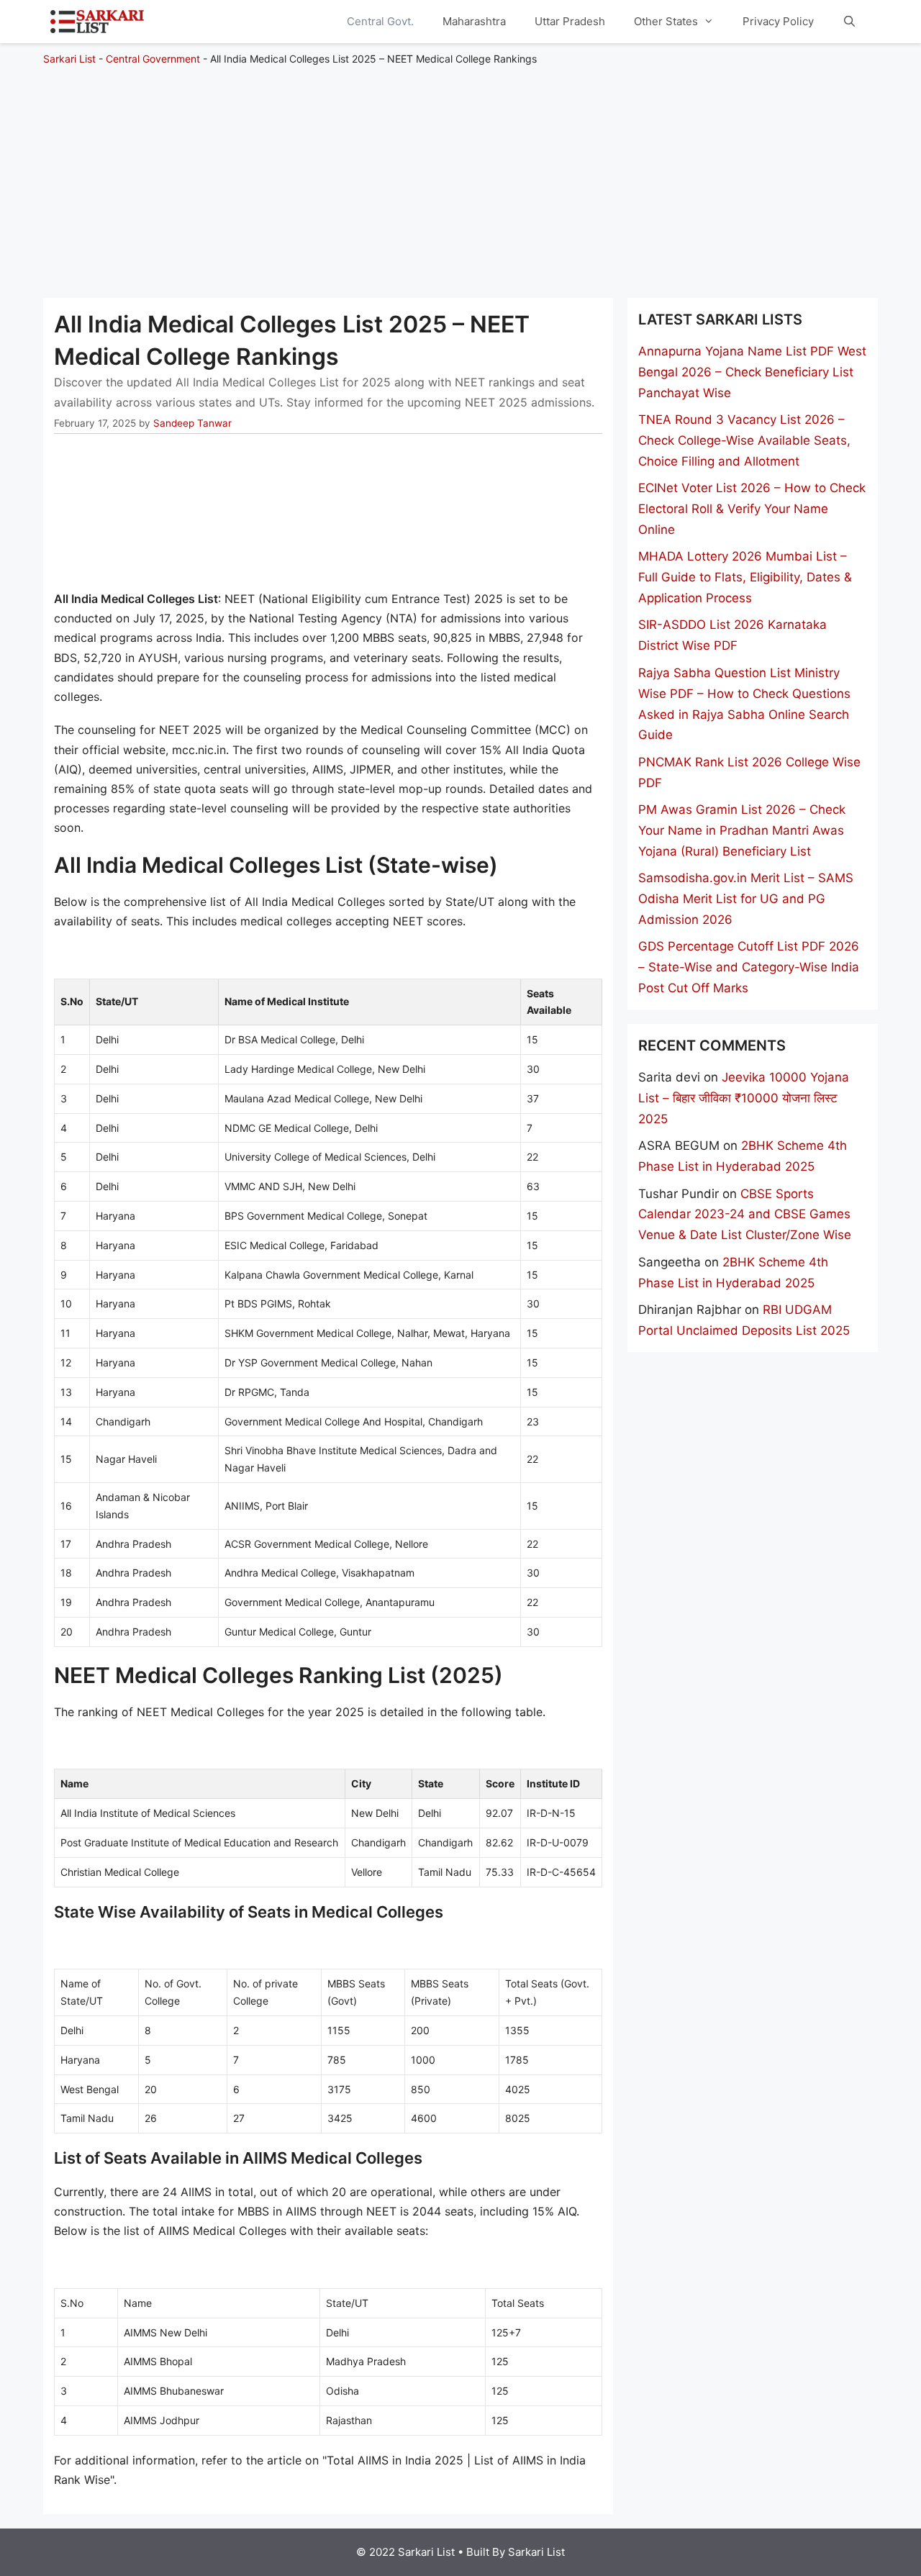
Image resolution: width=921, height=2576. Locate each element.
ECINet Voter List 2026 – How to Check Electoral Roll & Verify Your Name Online (752, 509)
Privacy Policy (778, 21)
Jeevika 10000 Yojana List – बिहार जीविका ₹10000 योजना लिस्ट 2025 (744, 1098)
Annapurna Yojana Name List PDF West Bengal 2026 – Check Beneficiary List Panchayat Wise (752, 372)
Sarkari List (69, 59)
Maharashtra (474, 21)
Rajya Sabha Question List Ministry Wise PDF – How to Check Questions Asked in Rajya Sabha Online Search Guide (744, 704)
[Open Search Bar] (849, 22)
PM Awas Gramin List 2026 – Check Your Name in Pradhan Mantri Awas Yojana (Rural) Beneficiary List (742, 830)
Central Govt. (380, 21)
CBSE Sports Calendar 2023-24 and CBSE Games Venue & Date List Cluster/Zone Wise (745, 1215)
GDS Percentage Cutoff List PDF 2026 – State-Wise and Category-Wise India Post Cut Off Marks (749, 967)
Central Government (153, 59)
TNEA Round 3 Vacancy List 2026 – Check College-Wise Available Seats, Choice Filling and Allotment (744, 440)
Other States (666, 21)
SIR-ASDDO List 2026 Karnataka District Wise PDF (732, 635)
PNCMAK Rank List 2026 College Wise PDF (749, 772)
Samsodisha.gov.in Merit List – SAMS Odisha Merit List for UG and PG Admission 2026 (746, 899)
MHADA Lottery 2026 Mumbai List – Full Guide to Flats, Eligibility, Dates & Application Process (745, 577)
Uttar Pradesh (570, 21)
